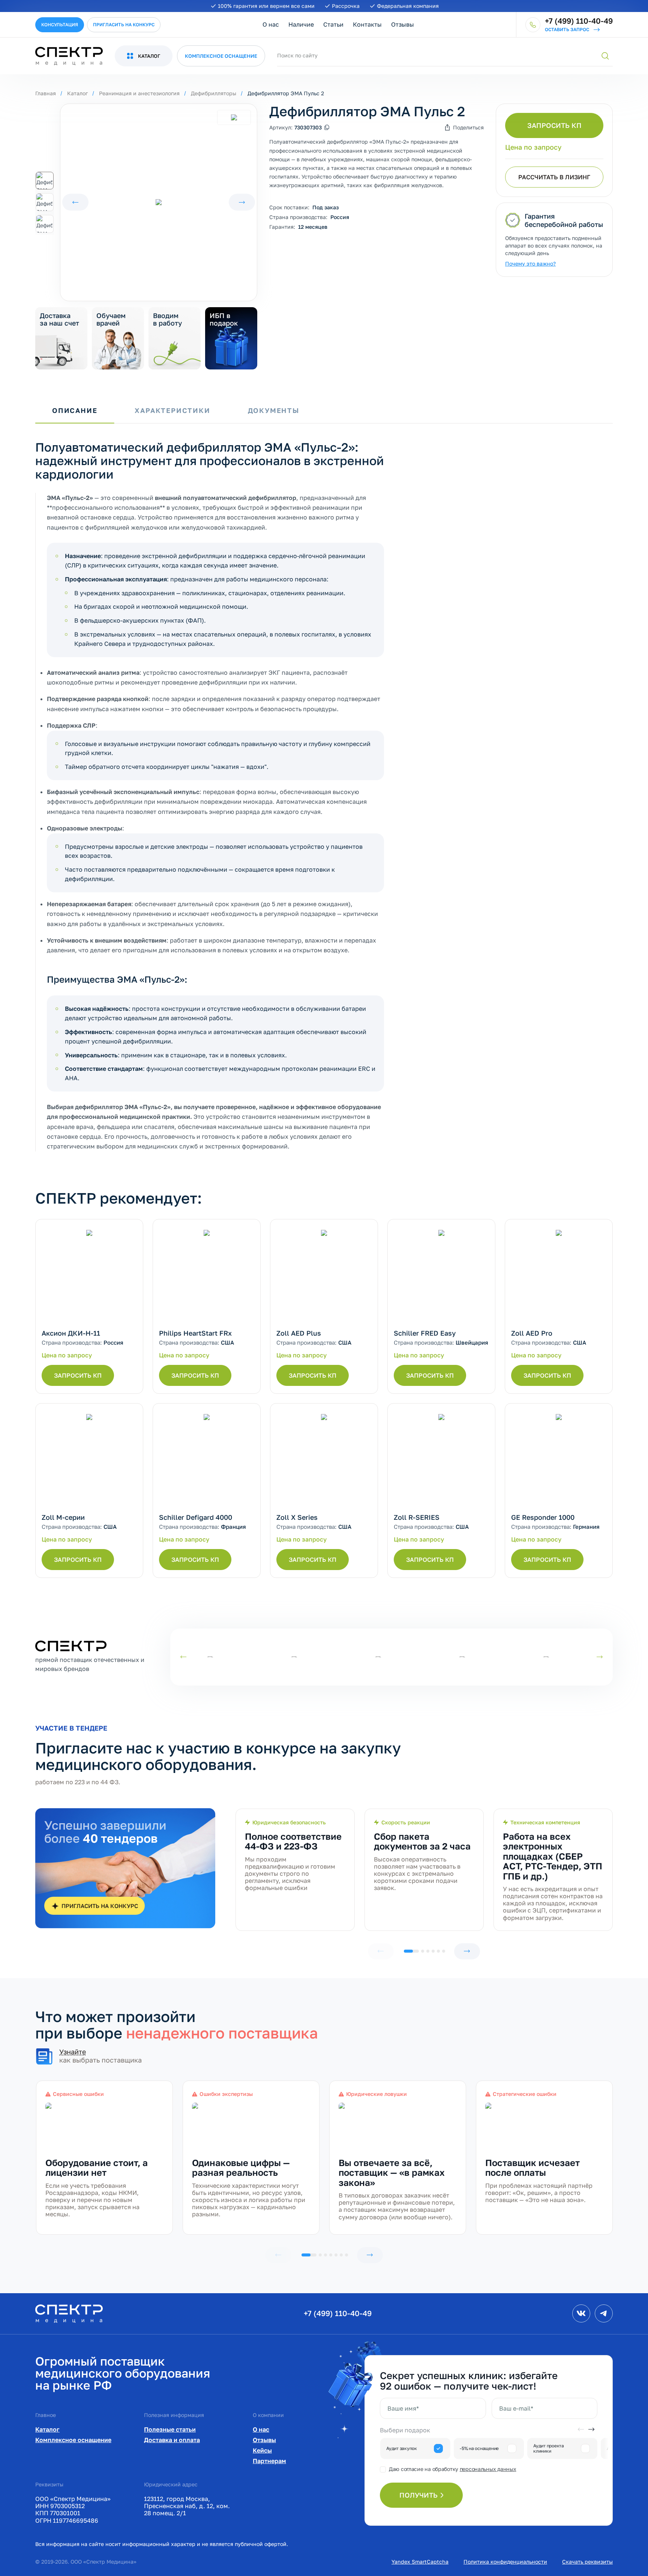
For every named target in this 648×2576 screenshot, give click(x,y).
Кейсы (262, 2450)
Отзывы (403, 24)
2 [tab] (423, 1951)
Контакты (367, 24)
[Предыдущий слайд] (75, 202)
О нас (271, 24)
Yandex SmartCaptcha (420, 2562)
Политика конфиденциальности (505, 2562)
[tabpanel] (295, 1870)
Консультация (60, 25)
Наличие (301, 24)
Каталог (77, 93)
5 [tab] (438, 1951)
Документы (274, 411)
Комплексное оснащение (73, 2440)
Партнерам (269, 2461)
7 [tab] (346, 2255)
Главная (46, 93)
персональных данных (488, 2469)
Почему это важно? (530, 263)
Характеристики (172, 411)
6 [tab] (444, 1951)
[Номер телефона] (533, 25)
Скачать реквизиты (587, 2562)
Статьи (333, 24)
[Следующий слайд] (242, 202)
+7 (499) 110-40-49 (338, 2313)
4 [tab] (433, 1951)
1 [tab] (411, 1951)
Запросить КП (554, 125)
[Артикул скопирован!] (327, 128)
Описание (75, 411)
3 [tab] (428, 1951)
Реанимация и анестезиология (139, 93)
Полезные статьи (170, 2429)
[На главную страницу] (69, 2313)
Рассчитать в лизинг (554, 177)
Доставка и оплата (172, 2440)
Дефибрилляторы (214, 93)
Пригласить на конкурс (124, 25)
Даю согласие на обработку (452, 2469)
